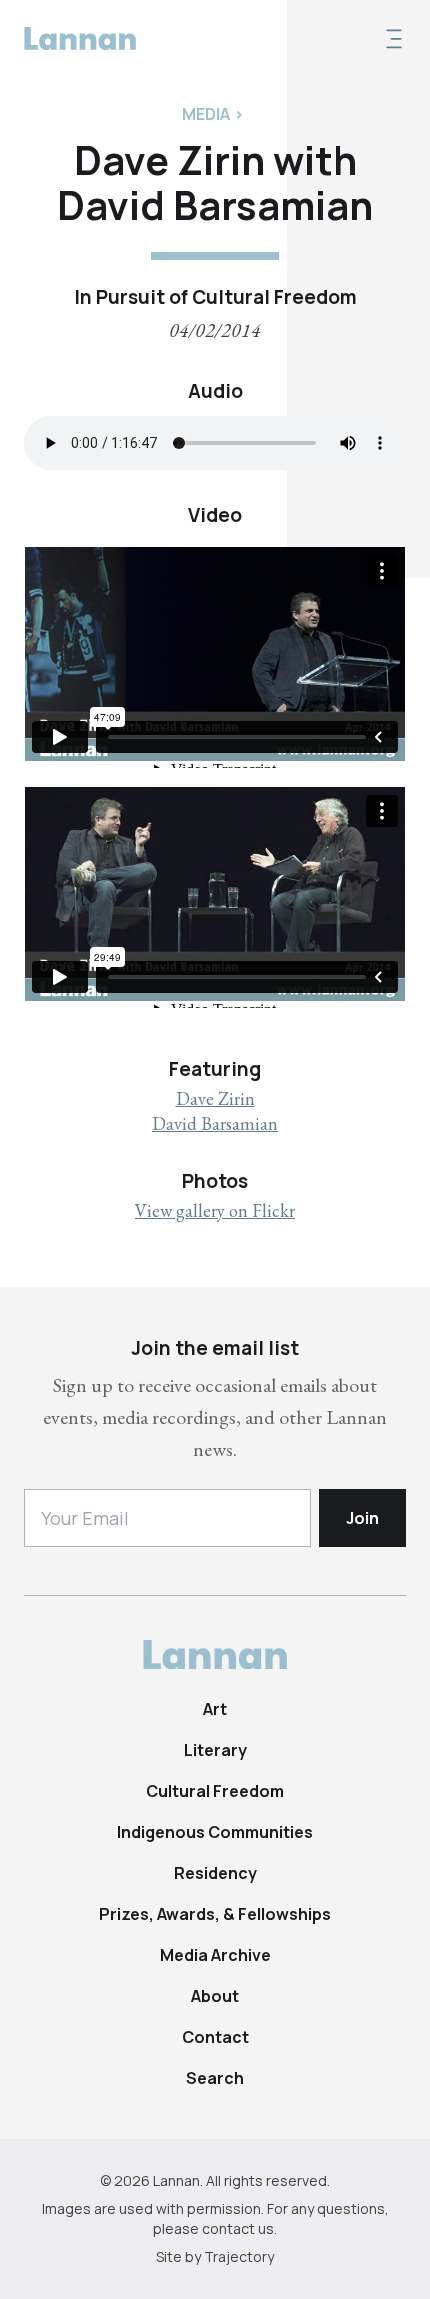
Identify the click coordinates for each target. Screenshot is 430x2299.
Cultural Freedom (215, 1791)
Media (206, 114)
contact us (238, 2228)
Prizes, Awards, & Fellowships (215, 1914)
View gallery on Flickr (215, 1210)
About (215, 1996)
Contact (215, 2037)
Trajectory (239, 2256)
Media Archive (215, 1955)
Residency (215, 1873)
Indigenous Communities (215, 1832)
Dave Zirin (215, 1098)
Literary (215, 1750)
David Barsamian (215, 1123)
